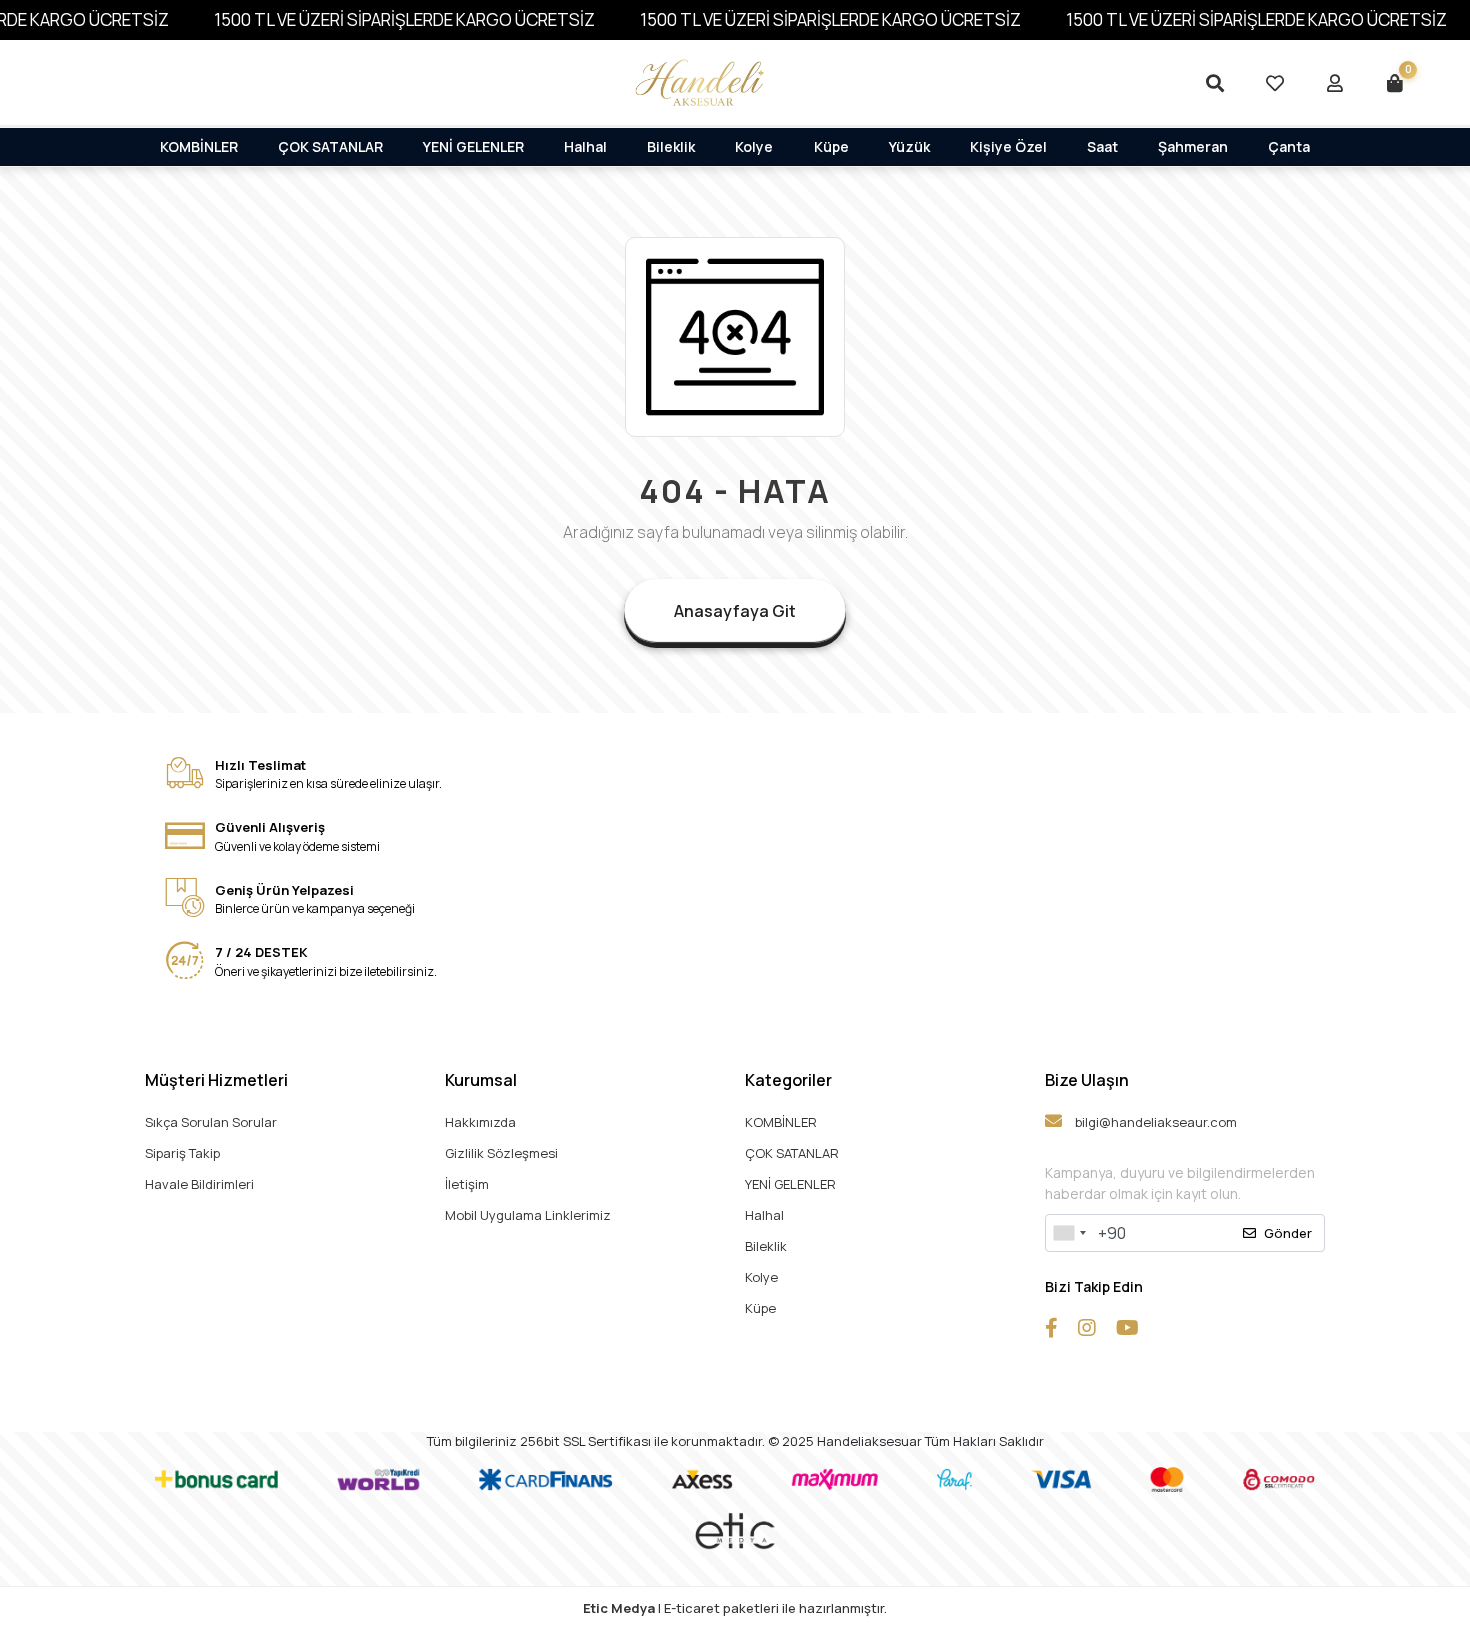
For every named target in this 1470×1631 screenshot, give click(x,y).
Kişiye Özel (1008, 146)
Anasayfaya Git (735, 611)
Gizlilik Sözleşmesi (501, 1153)
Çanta (1289, 146)
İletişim (467, 1184)
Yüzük (909, 146)
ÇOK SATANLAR (330, 146)
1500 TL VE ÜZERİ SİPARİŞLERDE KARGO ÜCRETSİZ (404, 19)
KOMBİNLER (199, 146)
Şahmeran (1193, 146)
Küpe (831, 146)
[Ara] (1215, 83)
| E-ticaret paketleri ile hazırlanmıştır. (735, 1608)
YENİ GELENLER (473, 146)
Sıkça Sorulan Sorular (211, 1122)
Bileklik (671, 146)
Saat (1102, 146)
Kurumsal (481, 1080)
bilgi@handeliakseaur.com (1154, 1122)
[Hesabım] (1335, 83)
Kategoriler (788, 1080)
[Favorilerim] (1275, 83)
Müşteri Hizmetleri (216, 1080)
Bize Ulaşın (1087, 1080)
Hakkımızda (480, 1122)
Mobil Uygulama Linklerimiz (528, 1215)
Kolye (754, 146)
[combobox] (1069, 1233)
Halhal (585, 146)
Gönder (1288, 1233)
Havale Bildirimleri (199, 1184)
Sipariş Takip (182, 1153)
